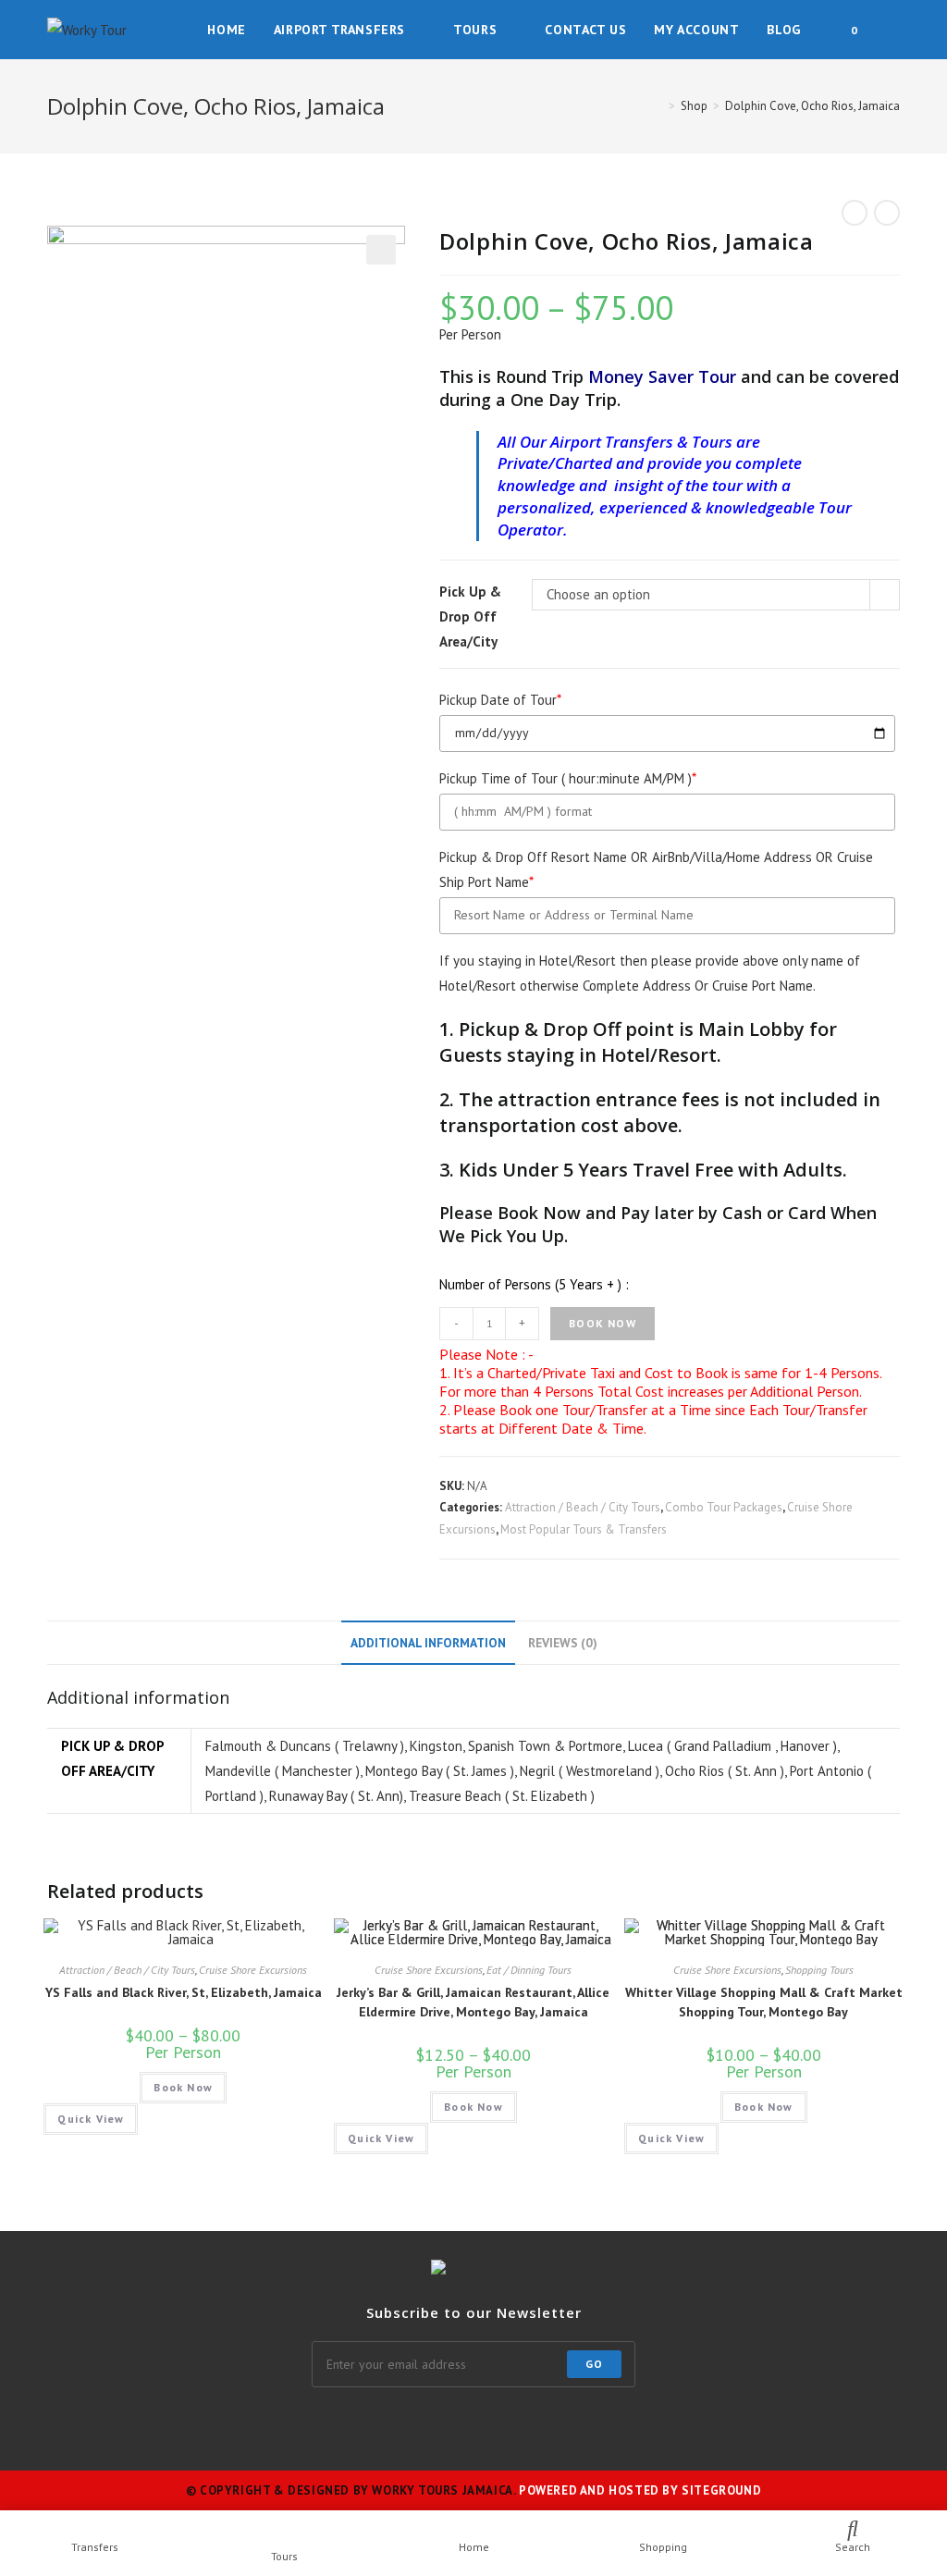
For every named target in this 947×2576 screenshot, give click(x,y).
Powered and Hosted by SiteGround (640, 2490)
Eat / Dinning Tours (529, 1970)
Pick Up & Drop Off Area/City (470, 616)
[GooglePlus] (407, 2424)
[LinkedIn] (451, 2424)
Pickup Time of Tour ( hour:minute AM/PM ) (568, 778)
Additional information (428, 1643)
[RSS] (673, 2424)
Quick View (91, 2119)
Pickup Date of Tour (500, 700)
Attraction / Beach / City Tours (583, 1507)
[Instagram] (363, 2424)
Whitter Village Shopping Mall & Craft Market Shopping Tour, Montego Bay (764, 2002)
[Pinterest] (496, 2424)
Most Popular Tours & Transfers (584, 1529)
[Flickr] (540, 2424)
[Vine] (584, 2424)
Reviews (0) (563, 1643)
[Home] (658, 106)
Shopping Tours (819, 1970)
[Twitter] (274, 2424)
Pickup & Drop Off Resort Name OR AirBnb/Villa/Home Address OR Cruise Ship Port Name (656, 869)
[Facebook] (318, 2424)
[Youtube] (629, 2424)
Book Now (603, 1323)
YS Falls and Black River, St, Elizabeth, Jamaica (184, 1992)
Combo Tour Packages (724, 1507)
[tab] (428, 1643)
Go (594, 2364)
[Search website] (895, 30)
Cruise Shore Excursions (253, 1970)
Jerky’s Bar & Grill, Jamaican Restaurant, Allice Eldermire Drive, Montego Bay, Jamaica (473, 2002)
